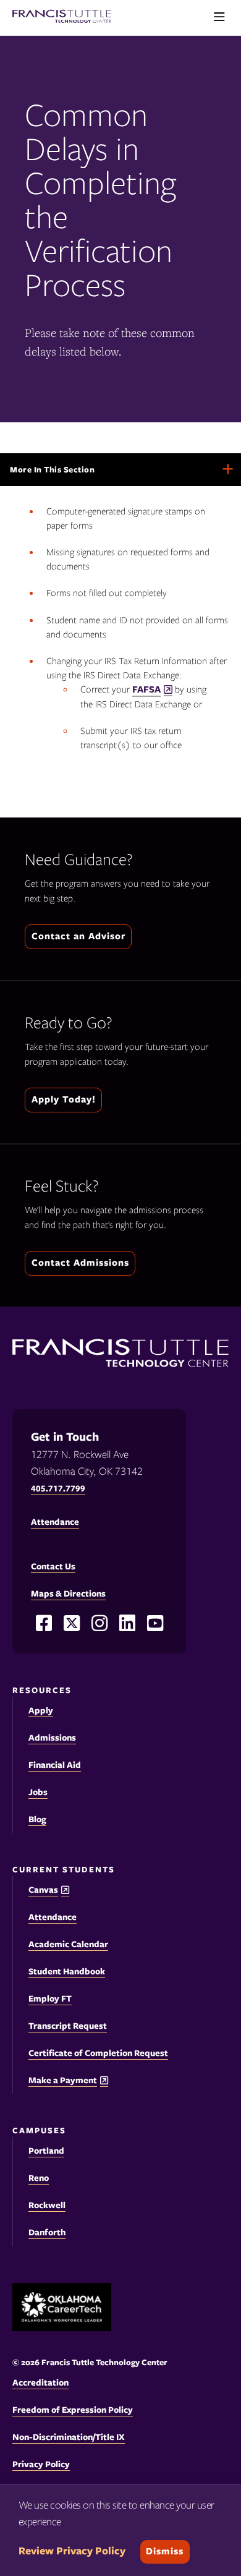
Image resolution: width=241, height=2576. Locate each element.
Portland (46, 2151)
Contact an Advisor (78, 936)
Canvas (43, 1890)
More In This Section (68, 475)
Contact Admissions (80, 1263)
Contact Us (53, 1566)
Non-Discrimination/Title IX (69, 2437)
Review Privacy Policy (72, 2551)
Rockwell (47, 2205)
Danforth (47, 2232)
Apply (41, 1710)
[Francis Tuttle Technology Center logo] (62, 18)
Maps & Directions (68, 1593)
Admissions (52, 1738)
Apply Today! (64, 1099)
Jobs (38, 1792)
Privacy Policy (41, 2464)
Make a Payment (63, 2080)
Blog (37, 1819)
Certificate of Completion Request (98, 2053)
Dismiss (165, 2551)
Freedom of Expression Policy (73, 2410)
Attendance (53, 1917)
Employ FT (50, 1998)
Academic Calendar (68, 1944)
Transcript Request (68, 2026)
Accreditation (40, 2382)
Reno (39, 2178)
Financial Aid (55, 1765)
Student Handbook (67, 1971)
